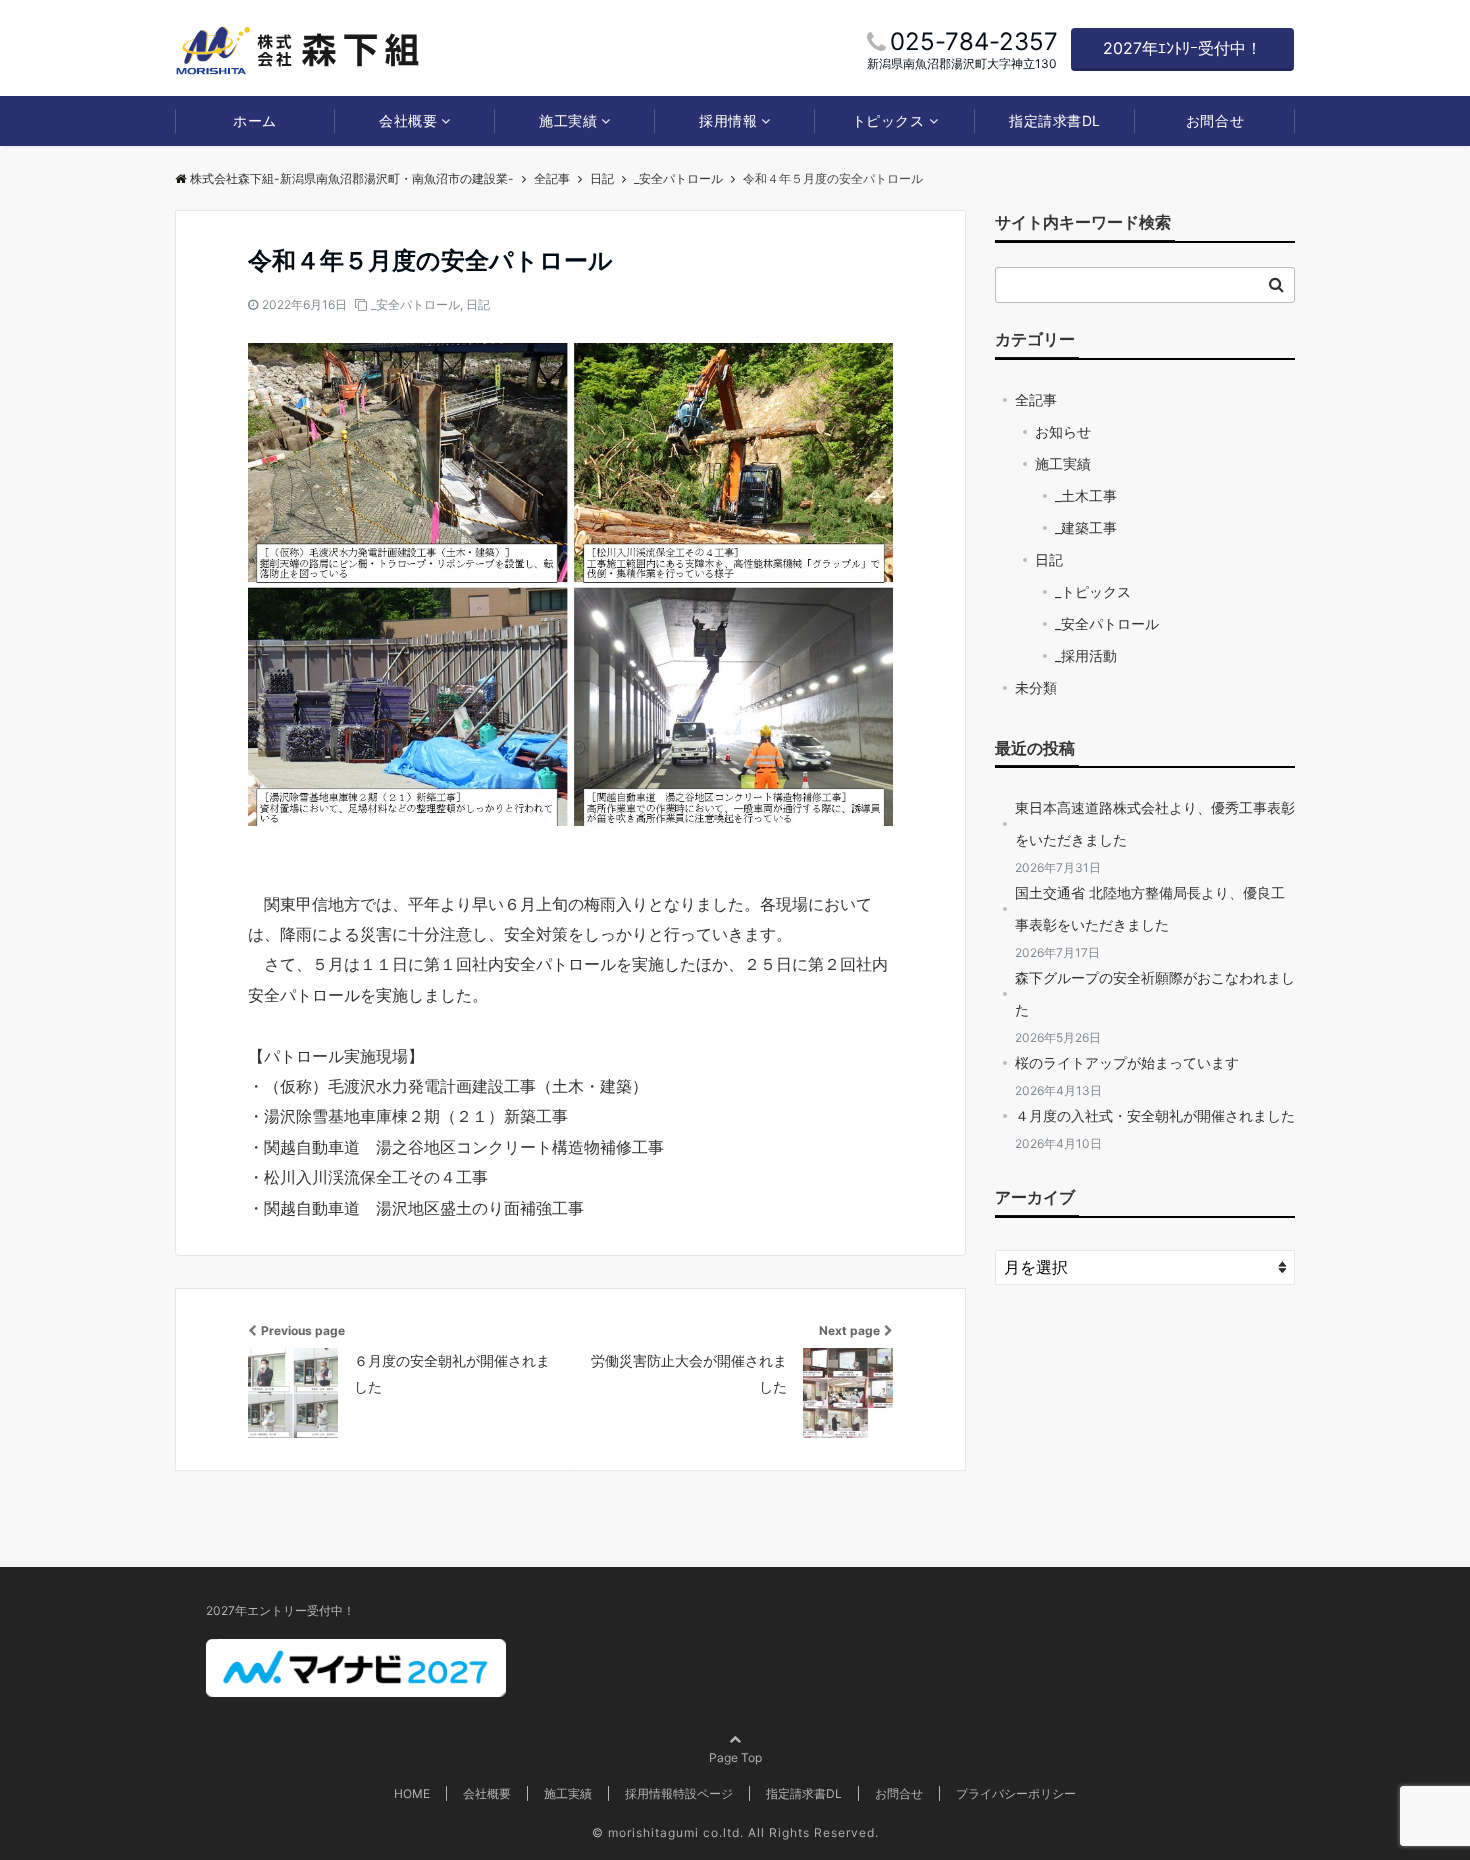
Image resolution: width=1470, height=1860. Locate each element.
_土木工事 (1086, 495)
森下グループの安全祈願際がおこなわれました (1155, 993)
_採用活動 (1086, 655)
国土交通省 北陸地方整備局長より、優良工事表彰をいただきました (1150, 908)
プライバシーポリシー (1016, 1793)
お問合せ (1215, 120)
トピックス (888, 120)
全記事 (1036, 399)
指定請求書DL (1055, 120)
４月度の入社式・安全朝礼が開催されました (1155, 1115)
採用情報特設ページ (679, 1793)
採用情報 (728, 120)
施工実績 (568, 120)
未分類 (1036, 687)
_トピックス (1093, 591)
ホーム (255, 120)
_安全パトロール (415, 304)
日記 (478, 304)
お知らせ (1063, 431)
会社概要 (408, 120)
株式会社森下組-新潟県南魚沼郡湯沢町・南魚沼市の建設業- (352, 178)
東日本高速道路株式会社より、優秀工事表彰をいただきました (1155, 823)
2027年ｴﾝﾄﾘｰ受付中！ (1182, 48)
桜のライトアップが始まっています (1127, 1062)
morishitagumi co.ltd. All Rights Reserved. (743, 1832)
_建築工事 (1086, 527)
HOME (412, 1793)
